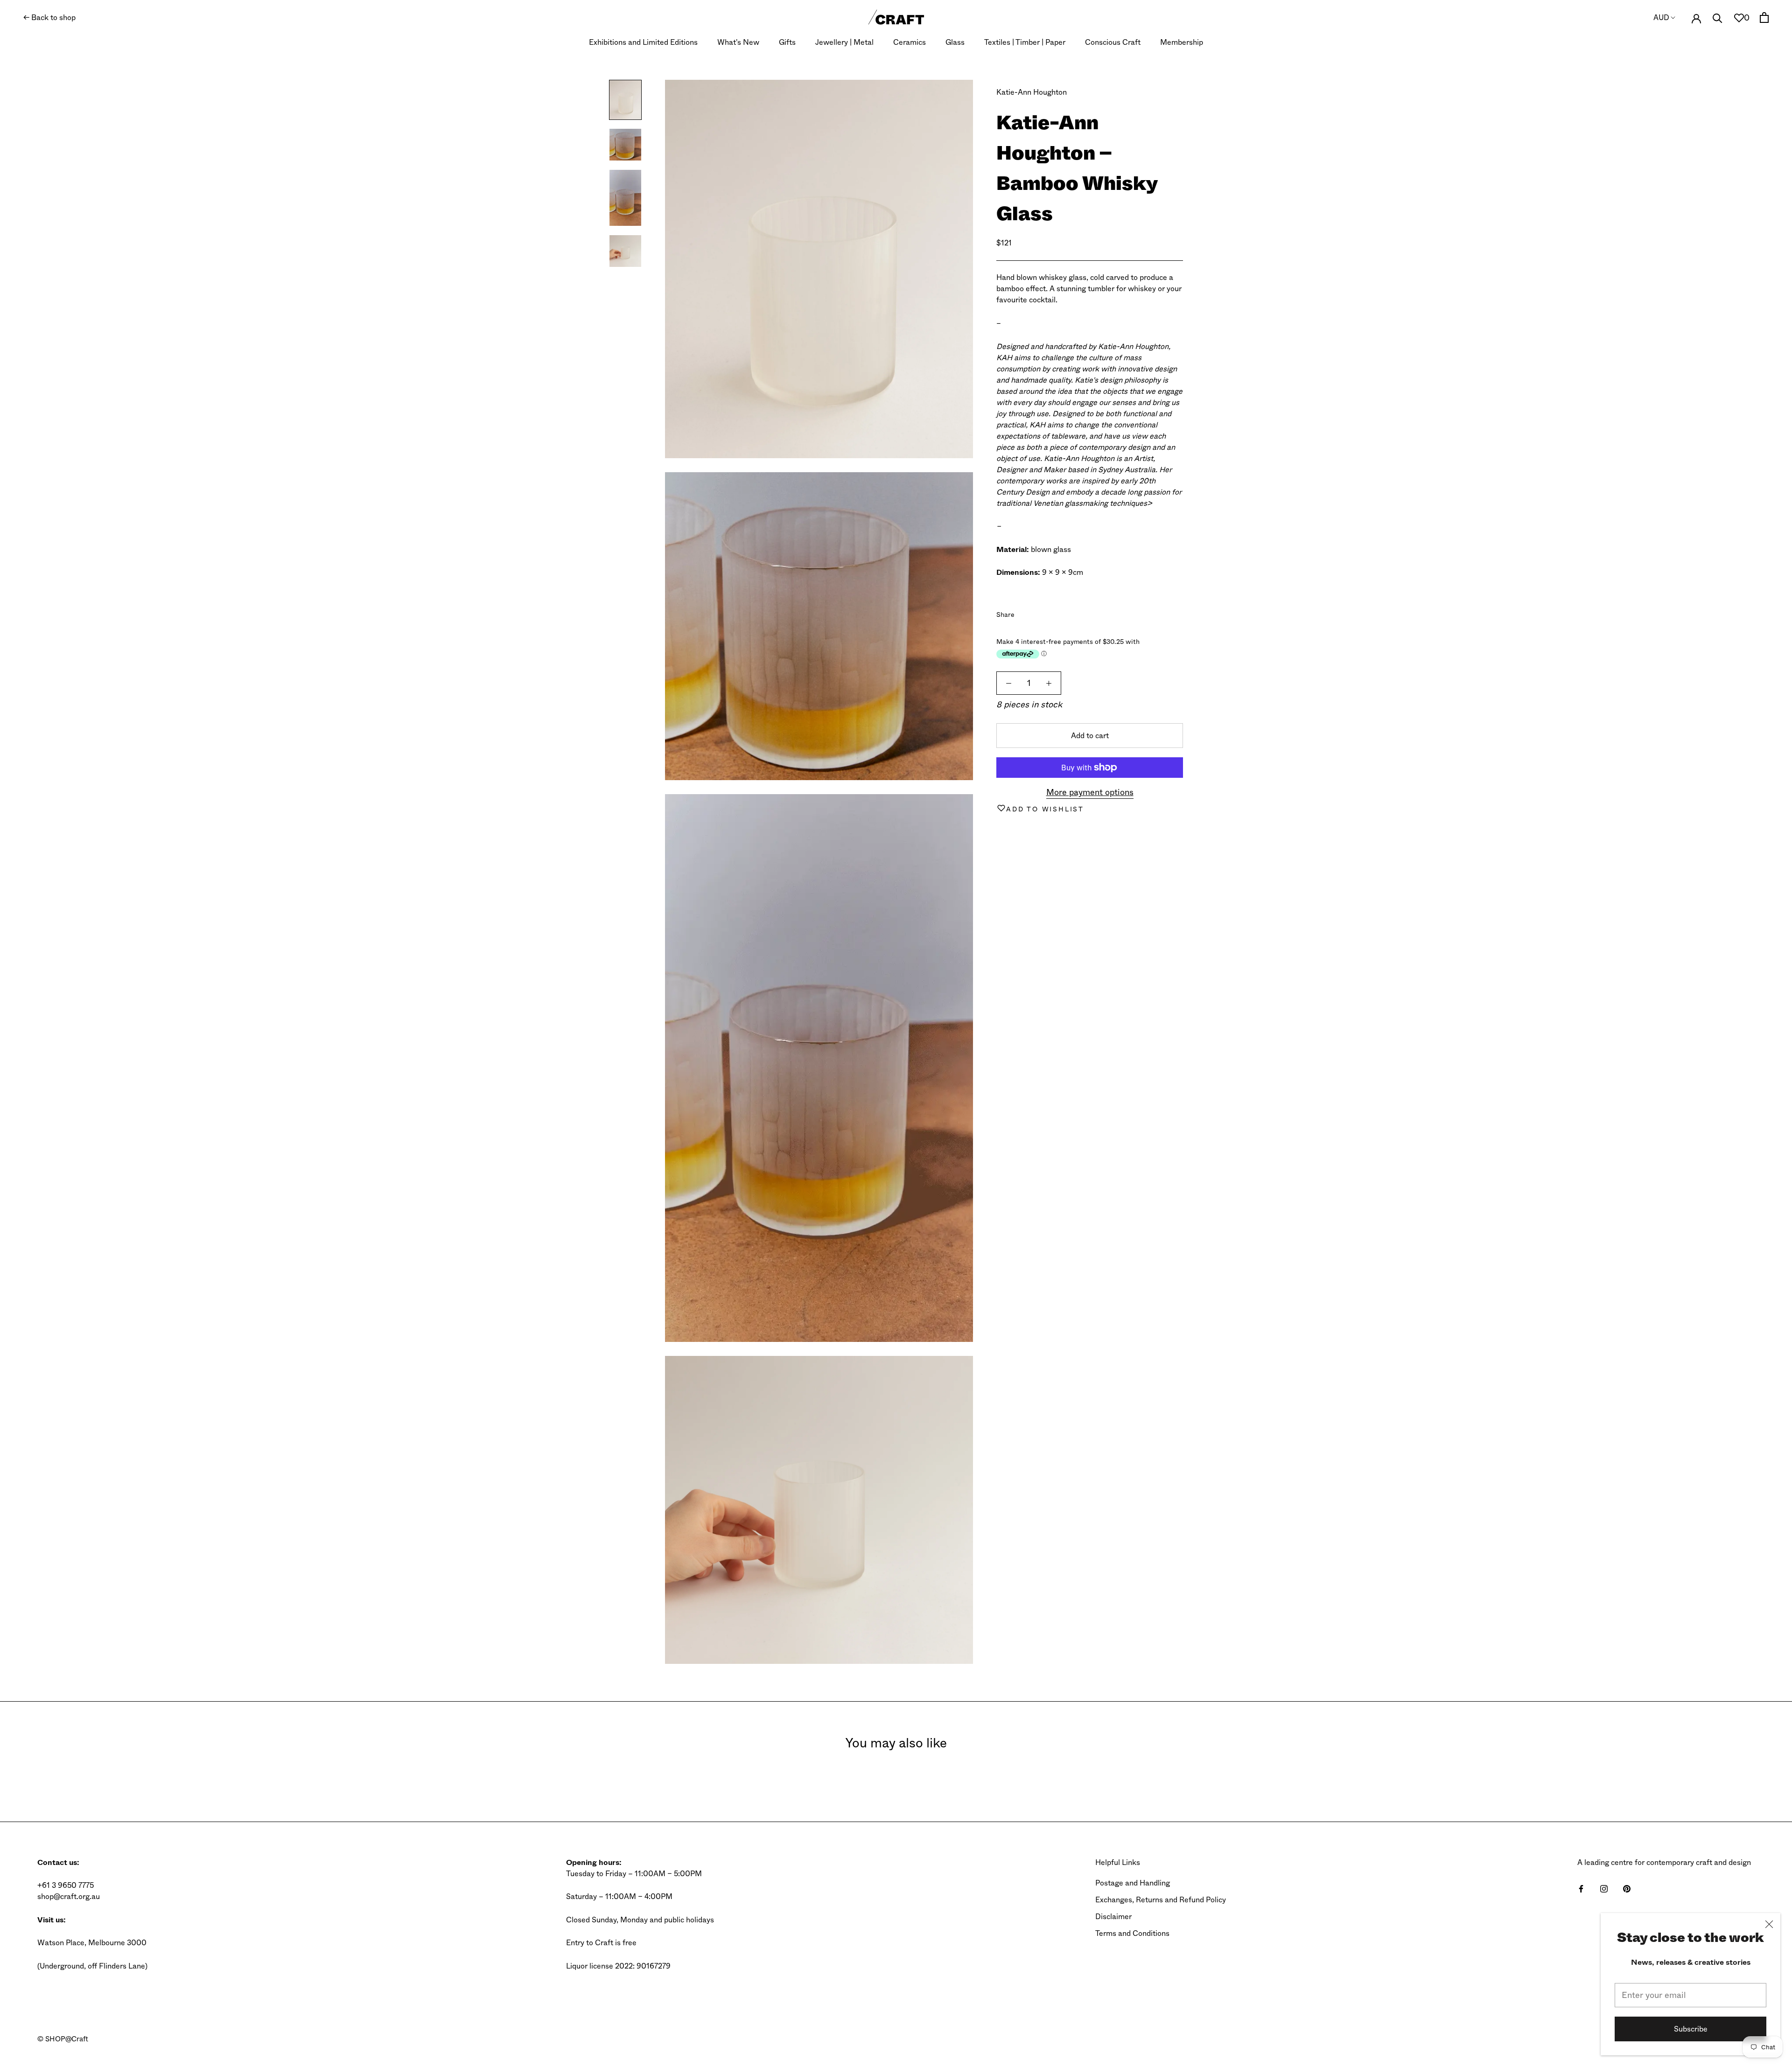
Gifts (787, 42)
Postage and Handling (1133, 1883)
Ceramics (910, 42)
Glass (955, 42)
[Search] (1718, 17)
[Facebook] (1023, 612)
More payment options (1090, 792)
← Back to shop (49, 17)
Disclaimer (1113, 1917)
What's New (738, 42)
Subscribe (1691, 2029)
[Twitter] (1036, 612)
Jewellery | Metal (844, 42)
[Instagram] (1604, 1888)
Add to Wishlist (1045, 809)
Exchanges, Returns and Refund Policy (1161, 1900)
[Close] (1769, 1924)
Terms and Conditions (1132, 1933)
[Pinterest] (1048, 612)
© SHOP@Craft (63, 2039)
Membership (1182, 42)
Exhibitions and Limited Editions (643, 42)
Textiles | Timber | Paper (1025, 42)
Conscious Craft (1113, 42)
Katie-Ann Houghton (1032, 92)
